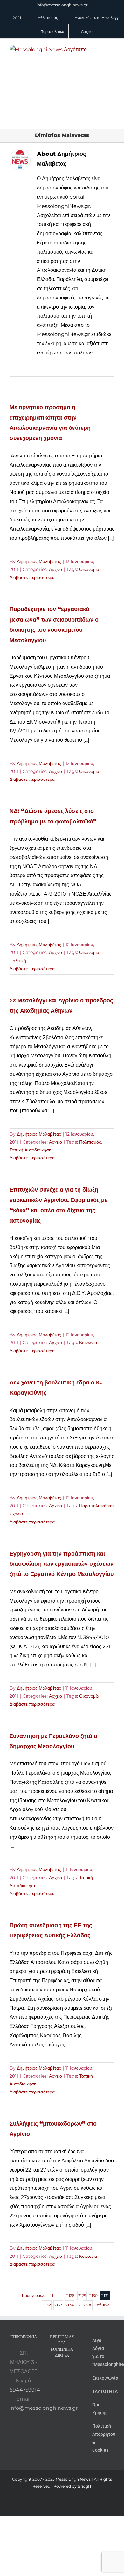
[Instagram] (71, 2372)
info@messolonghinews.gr (62, 5)
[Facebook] (62, 2372)
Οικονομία (89, 569)
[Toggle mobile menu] (112, 48)
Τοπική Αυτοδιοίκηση (31, 1150)
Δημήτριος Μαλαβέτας (39, 561)
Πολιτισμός (90, 1142)
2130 (93, 2295)
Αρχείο (55, 569)
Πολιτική (18, 961)
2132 (47, 2305)
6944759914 (25, 2390)
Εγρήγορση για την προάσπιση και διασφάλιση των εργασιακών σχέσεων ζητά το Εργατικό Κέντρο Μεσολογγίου (62, 1564)
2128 (71, 2295)
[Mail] (66, 2383)
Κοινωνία (88, 1343)
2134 (70, 2305)
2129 (82, 2295)
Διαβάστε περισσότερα (32, 577)
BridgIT (85, 2486)
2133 (58, 2305)
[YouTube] (53, 2372)
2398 (88, 2305)
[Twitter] (58, 2383)
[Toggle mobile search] (100, 48)
